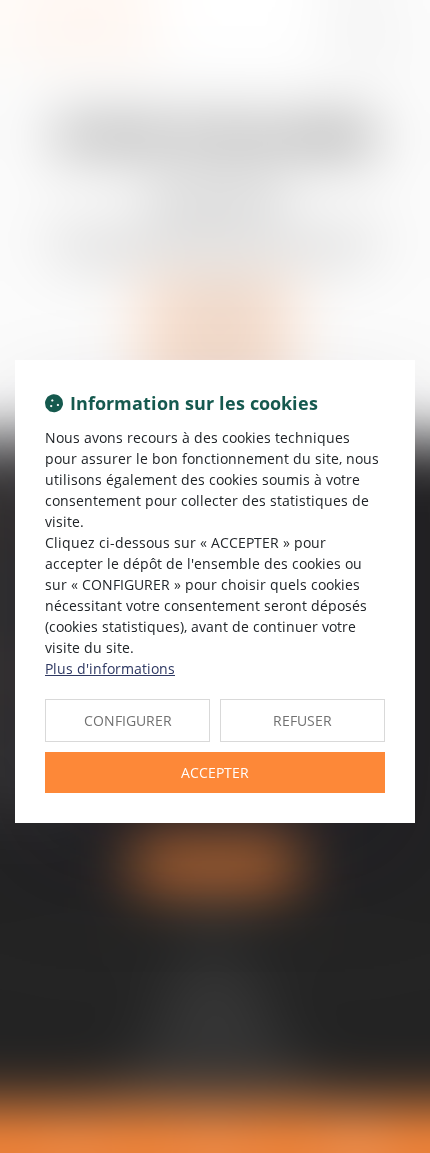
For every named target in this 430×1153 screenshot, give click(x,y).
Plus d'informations (110, 668)
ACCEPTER (215, 772)
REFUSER (302, 720)
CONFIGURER (128, 720)
